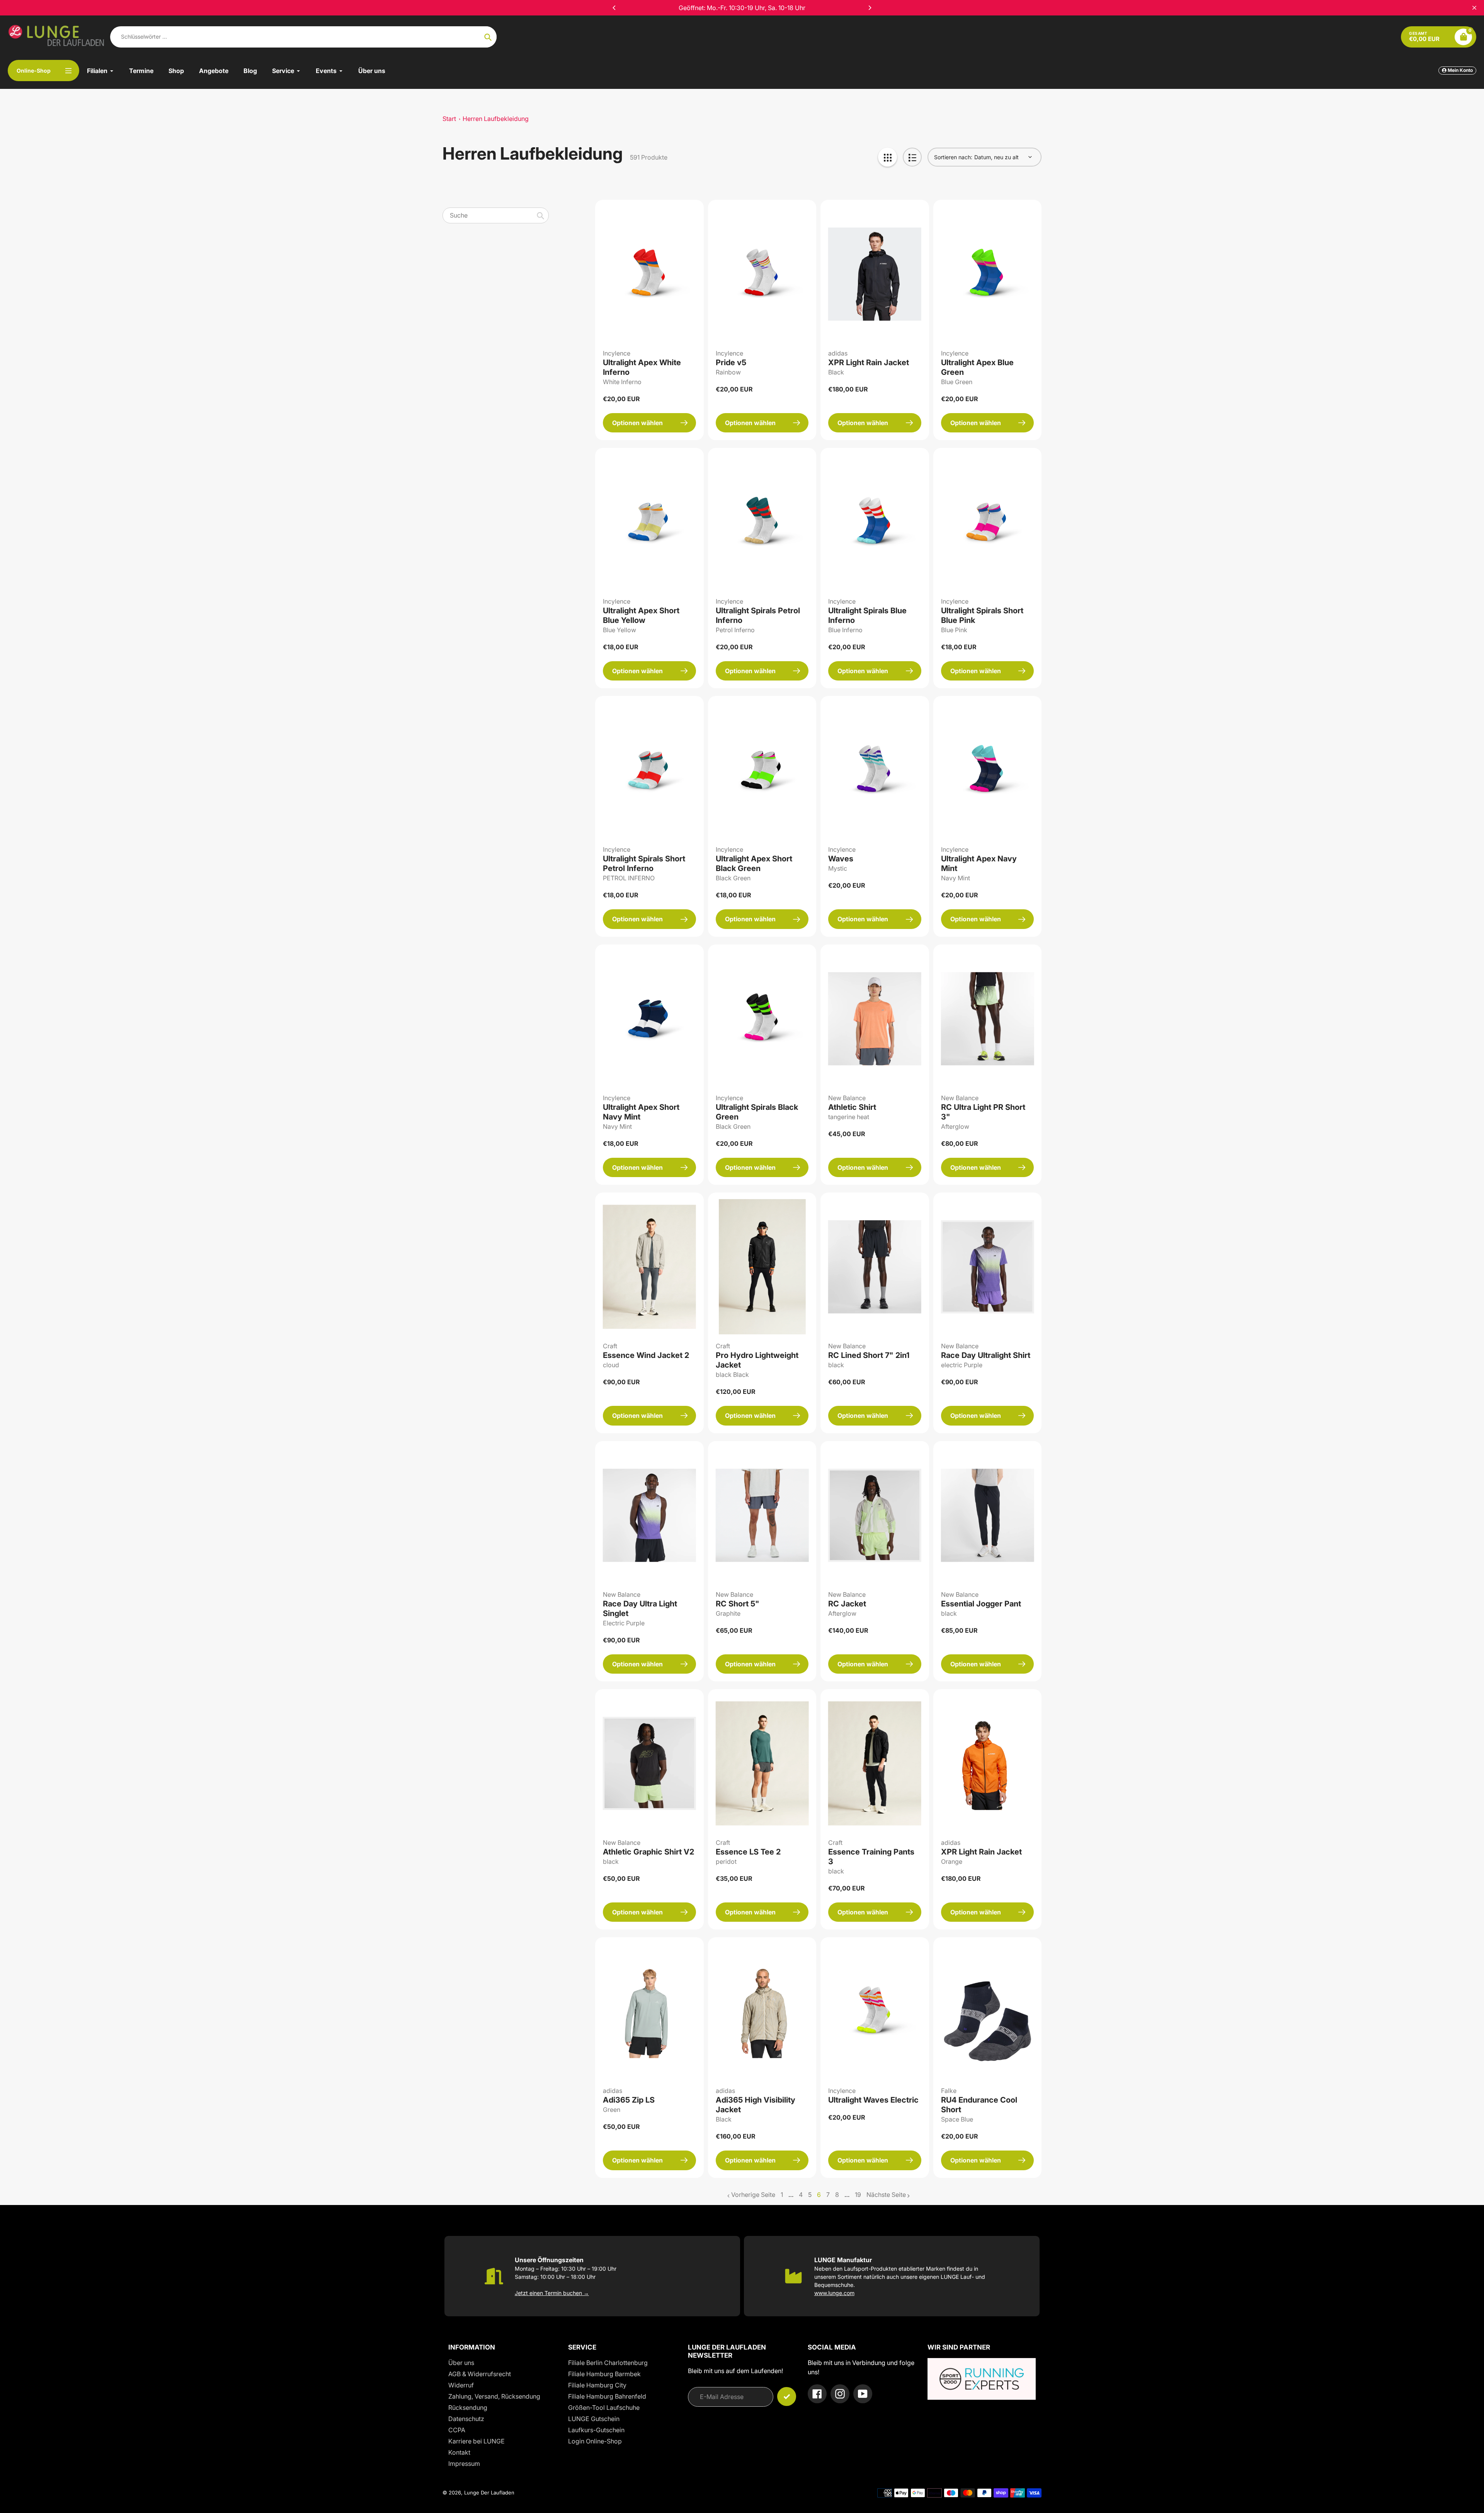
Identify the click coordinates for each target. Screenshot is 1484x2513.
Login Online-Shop (595, 2441)
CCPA (457, 2430)
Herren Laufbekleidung (496, 119)
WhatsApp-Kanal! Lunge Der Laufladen (742, 8)
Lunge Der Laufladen (489, 2493)
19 (858, 2195)
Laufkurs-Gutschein (596, 2430)
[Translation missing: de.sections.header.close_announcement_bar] (1474, 8)
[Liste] (912, 157)
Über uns (461, 2363)
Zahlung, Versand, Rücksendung (494, 2396)
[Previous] (614, 8)
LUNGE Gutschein (594, 2419)
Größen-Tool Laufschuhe (604, 2408)
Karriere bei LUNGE (477, 2441)
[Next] (870, 8)
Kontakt (459, 2452)
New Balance (847, 1098)
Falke (949, 2091)
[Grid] (888, 157)
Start (449, 119)
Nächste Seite (886, 2195)
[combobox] (496, 215)
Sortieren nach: (953, 157)
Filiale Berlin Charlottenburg (608, 2363)
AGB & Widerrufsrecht (480, 2374)
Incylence (617, 353)
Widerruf (461, 2385)
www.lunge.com (834, 2293)
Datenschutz (466, 2419)
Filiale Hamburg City (597, 2385)
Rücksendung (468, 2408)
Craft (610, 1346)
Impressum (464, 2464)
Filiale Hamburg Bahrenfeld (607, 2396)
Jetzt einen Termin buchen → (552, 2293)
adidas (838, 353)
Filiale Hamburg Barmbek (604, 2374)
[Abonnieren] (787, 2396)
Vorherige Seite (753, 2195)
